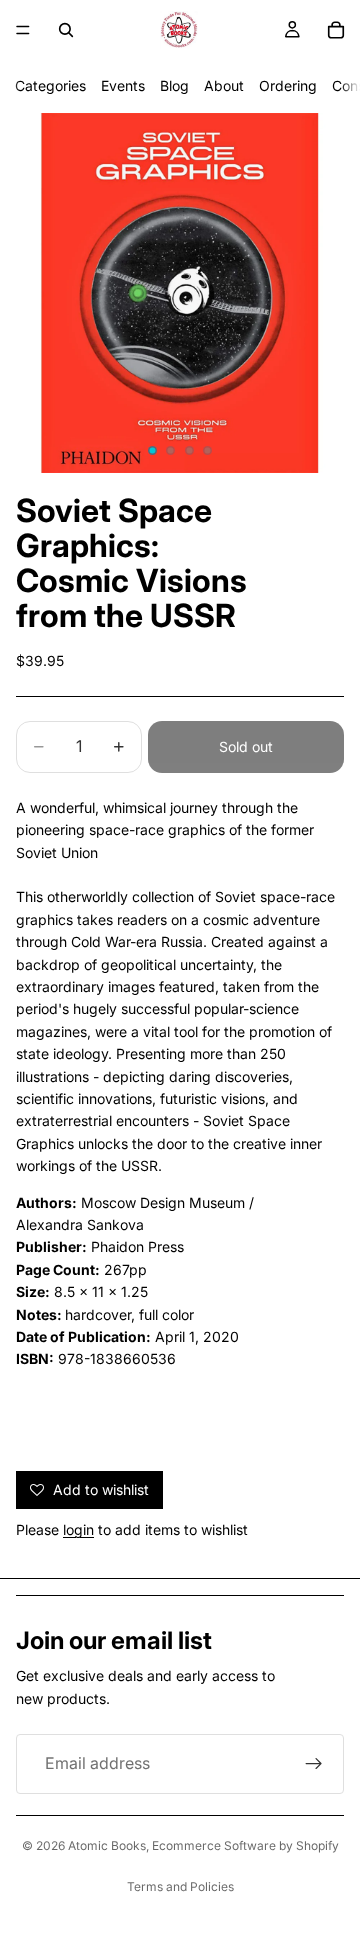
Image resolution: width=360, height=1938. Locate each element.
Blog (174, 85)
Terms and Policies (180, 1886)
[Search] (66, 30)
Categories (50, 85)
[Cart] (336, 30)
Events (123, 85)
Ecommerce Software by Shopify (245, 1845)
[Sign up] (314, 1764)
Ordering (288, 85)
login (78, 1529)
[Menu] (23, 30)
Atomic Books (107, 1845)
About (224, 85)
